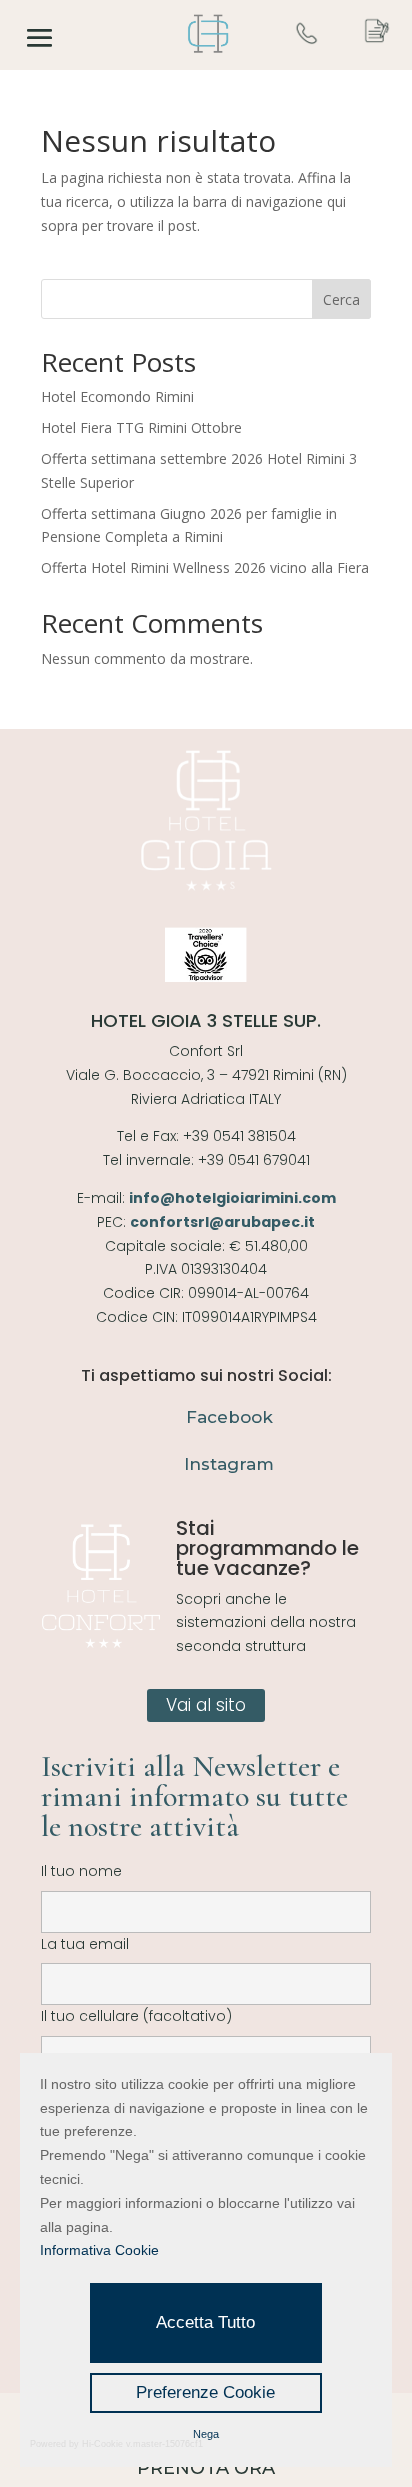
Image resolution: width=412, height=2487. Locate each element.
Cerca (341, 299)
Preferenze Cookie (205, 2392)
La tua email (85, 1944)
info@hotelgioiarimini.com (232, 1198)
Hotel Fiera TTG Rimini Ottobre (141, 427)
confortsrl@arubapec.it (222, 1222)
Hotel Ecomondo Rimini (117, 396)
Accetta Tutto (205, 2322)
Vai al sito (206, 1705)
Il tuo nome (81, 1871)
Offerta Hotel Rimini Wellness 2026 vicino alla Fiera (205, 567)
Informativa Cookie (99, 2250)
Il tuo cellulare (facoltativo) (136, 2016)
